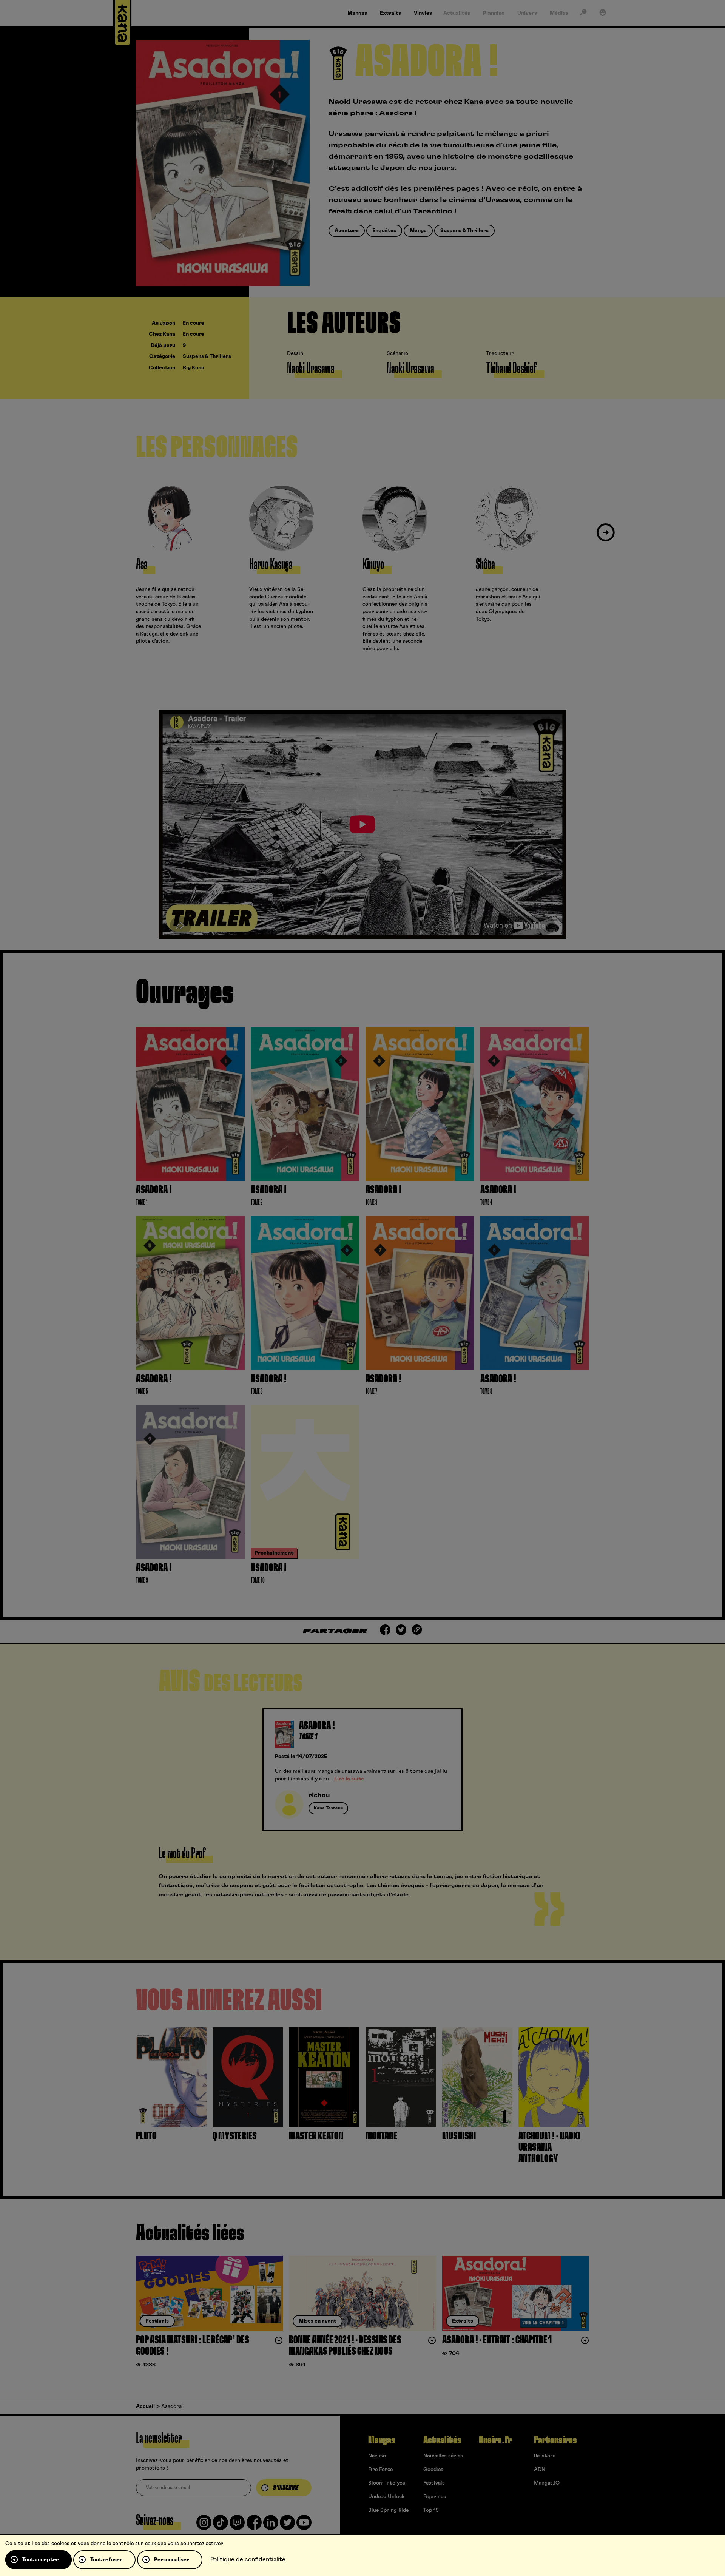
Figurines (435, 2497)
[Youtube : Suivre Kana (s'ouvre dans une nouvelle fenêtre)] (304, 2525)
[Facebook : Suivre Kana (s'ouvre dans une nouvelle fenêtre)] (254, 2525)
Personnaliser (172, 2560)
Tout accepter (40, 2560)
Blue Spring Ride (388, 2510)
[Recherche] (583, 14)
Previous (119, 533)
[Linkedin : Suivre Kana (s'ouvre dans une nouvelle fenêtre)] (271, 2525)
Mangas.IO (547, 2483)
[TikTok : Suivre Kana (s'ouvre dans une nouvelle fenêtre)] (221, 2525)
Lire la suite (349, 1779)
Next (606, 533)
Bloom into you (387, 2483)
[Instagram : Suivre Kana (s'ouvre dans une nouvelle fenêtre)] (204, 2525)
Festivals (434, 2483)
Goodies (433, 2470)
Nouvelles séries (443, 2456)
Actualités (442, 2440)
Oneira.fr (495, 2440)
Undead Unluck (386, 2497)
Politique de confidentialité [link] (248, 2559)
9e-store (545, 2456)
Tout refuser (106, 2560)
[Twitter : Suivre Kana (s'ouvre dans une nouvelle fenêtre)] (287, 2525)
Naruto (377, 2456)
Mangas (382, 2440)
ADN (540, 2470)
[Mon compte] (603, 14)
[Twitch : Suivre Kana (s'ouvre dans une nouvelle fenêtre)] (237, 2525)
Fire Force (380, 2470)
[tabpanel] (362, 1770)
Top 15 (431, 2510)
